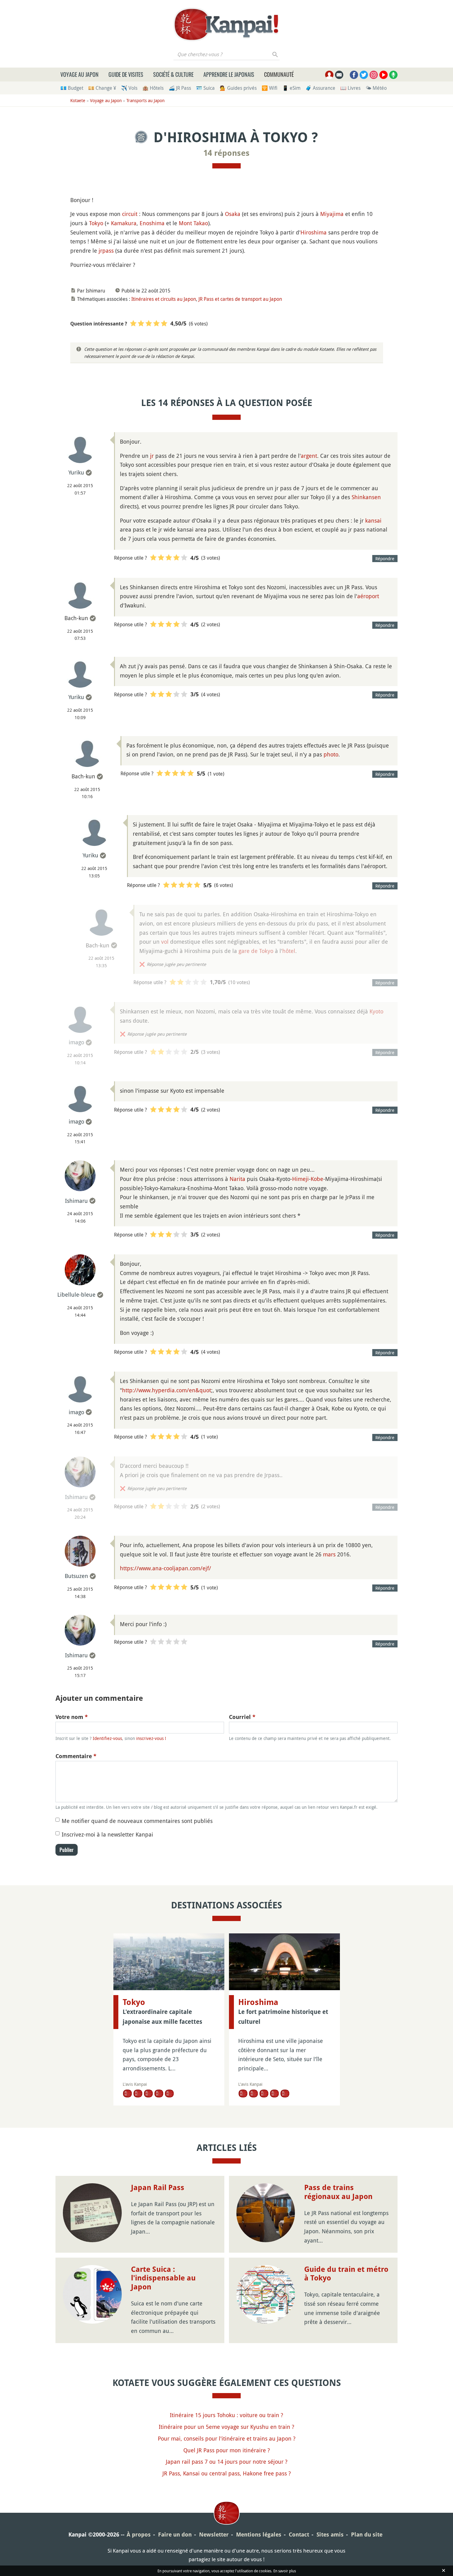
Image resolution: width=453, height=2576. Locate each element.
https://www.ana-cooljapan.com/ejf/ (165, 1568)
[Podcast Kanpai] (393, 75)
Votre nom (72, 1717)
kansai (373, 520)
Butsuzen (76, 1576)
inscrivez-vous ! (151, 1738)
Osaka (233, 214)
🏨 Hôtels (153, 88)
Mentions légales (259, 2535)
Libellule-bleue (76, 1294)
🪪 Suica (205, 88)
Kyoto (376, 1011)
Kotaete (78, 100)
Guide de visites (126, 74)
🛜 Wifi (269, 88)
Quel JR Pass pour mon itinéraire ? (227, 2450)
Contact (299, 2535)
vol (165, 942)
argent (309, 456)
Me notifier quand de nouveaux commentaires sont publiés (137, 1821)
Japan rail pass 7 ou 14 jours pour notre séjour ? (227, 2462)
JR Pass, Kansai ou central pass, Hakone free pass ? (227, 2473)
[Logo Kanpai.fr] (226, 24)
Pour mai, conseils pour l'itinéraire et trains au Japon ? (227, 2438)
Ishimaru (76, 1201)
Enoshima (152, 223)
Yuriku (76, 472)
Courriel (242, 1717)
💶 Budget (72, 88)
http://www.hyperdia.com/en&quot (167, 1390)
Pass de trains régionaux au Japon (338, 2192)
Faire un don (175, 2535)
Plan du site (367, 2535)
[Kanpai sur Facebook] (354, 75)
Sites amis (330, 2535)
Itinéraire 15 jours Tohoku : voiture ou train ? (226, 2415)
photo (331, 754)
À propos (139, 2535)
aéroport (368, 596)
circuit (130, 214)
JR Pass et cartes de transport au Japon (240, 299)
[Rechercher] (275, 54)
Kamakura (124, 223)
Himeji (300, 1179)
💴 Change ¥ (102, 88)
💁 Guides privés (238, 88)
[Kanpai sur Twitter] (364, 75)
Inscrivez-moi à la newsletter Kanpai (107, 1834)
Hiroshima (314, 232)
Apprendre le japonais (229, 74)
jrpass (106, 251)
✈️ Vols (129, 88)
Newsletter (214, 2535)
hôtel (289, 951)
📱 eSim (291, 88)
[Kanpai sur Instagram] (374, 75)
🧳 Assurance (320, 88)
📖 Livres (350, 88)
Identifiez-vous (107, 1738)
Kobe (317, 1179)
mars (329, 1554)
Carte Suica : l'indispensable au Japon (163, 2278)
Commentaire (76, 1756)
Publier (67, 1850)
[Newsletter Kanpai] (339, 75)
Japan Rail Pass (158, 2188)
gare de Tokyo (256, 951)
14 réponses (226, 153)
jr (152, 456)
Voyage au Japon (80, 74)
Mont (185, 223)
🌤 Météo (376, 88)
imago (76, 1042)
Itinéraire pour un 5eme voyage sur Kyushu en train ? (226, 2427)
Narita (237, 1179)
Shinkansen (366, 497)
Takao (201, 223)
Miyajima (332, 214)
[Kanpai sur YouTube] (384, 75)
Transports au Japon (145, 100)
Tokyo (96, 223)
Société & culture (173, 74)
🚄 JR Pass (180, 88)
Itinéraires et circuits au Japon (164, 299)
